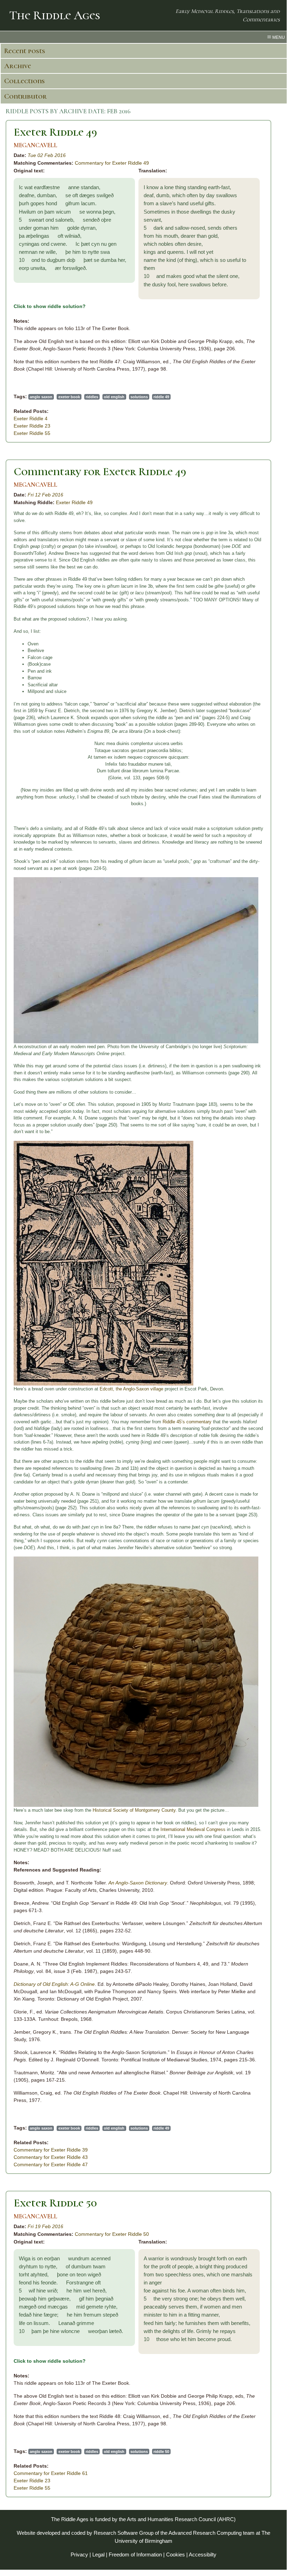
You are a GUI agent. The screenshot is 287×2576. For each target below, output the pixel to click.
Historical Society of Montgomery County (134, 1810)
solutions (139, 397)
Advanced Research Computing (205, 2533)
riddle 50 (161, 2452)
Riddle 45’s (174, 1422)
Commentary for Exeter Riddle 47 (51, 2164)
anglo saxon (41, 397)
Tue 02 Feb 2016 (47, 155)
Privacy (79, 2554)
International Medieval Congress (193, 1829)
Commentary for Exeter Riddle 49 (112, 163)
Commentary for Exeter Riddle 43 (51, 2157)
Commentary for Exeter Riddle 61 (51, 2473)
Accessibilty (203, 2554)
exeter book (69, 397)
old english (114, 397)
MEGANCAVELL (35, 145)
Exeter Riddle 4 (31, 418)
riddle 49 (161, 397)
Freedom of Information (135, 2554)
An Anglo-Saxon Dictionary (138, 1883)
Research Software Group (124, 2533)
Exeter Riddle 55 (32, 433)
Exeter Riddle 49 (55, 132)
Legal (98, 2554)
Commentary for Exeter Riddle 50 (112, 2234)
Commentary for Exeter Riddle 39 (51, 2150)
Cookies (175, 2554)
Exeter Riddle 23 (32, 426)
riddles (92, 397)
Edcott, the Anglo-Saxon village (131, 1389)
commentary (199, 1422)
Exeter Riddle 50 (55, 2203)
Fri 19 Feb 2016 (45, 2226)
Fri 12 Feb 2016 (45, 495)
